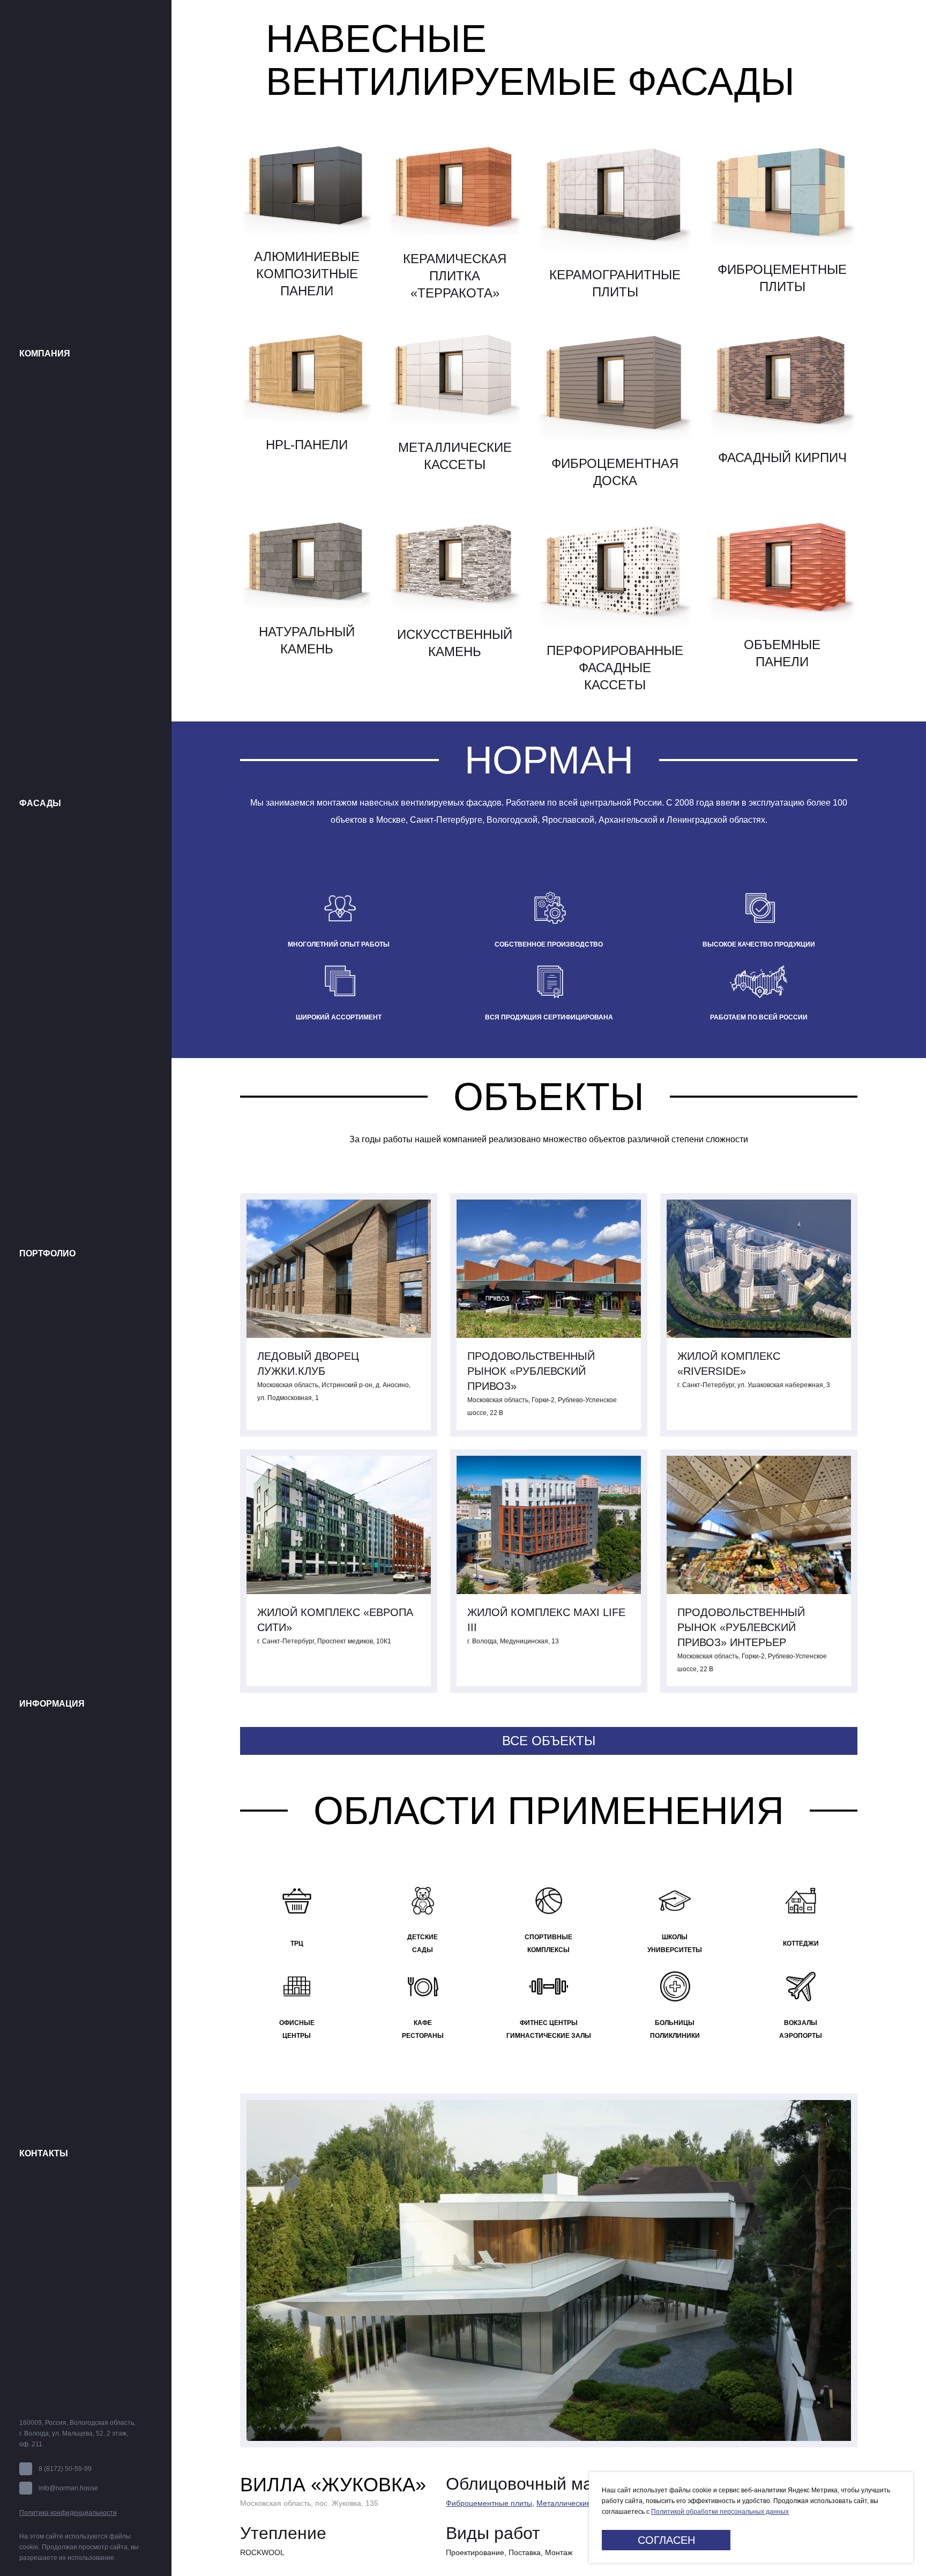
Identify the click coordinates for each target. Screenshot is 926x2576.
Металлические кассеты (579, 2503)
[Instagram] (112, 2398)
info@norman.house (68, 2488)
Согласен (666, 2540)
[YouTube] (68, 2398)
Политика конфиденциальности (68, 2513)
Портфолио (47, 1253)
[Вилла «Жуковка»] (549, 2270)
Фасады (40, 803)
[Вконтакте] (24, 2398)
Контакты (44, 2153)
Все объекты (549, 1741)
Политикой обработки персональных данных (720, 2512)
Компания (45, 353)
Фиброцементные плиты (489, 2503)
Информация (52, 1704)
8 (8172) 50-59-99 (65, 2469)
